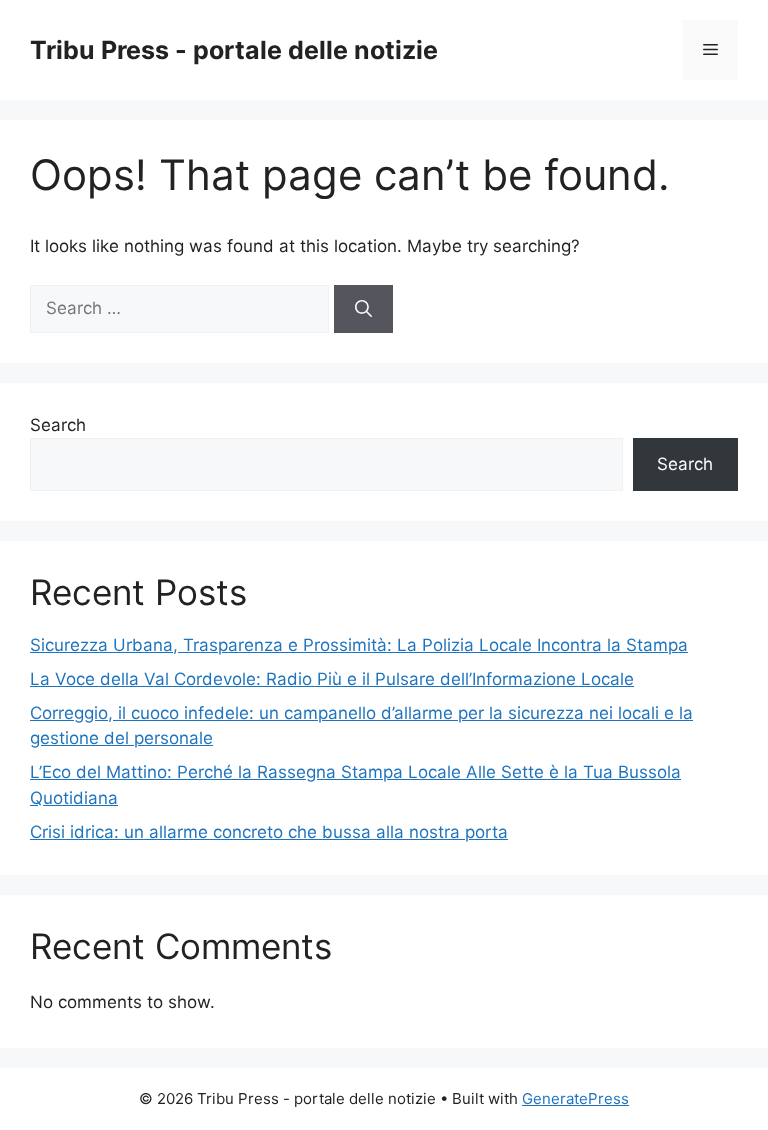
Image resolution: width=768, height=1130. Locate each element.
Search (58, 425)
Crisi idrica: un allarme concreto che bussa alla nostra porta (269, 832)
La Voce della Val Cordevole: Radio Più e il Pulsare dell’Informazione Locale (332, 679)
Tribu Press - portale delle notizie (234, 50)
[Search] (363, 309)
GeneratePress (575, 1098)
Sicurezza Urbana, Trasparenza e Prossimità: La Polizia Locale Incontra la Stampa (359, 645)
